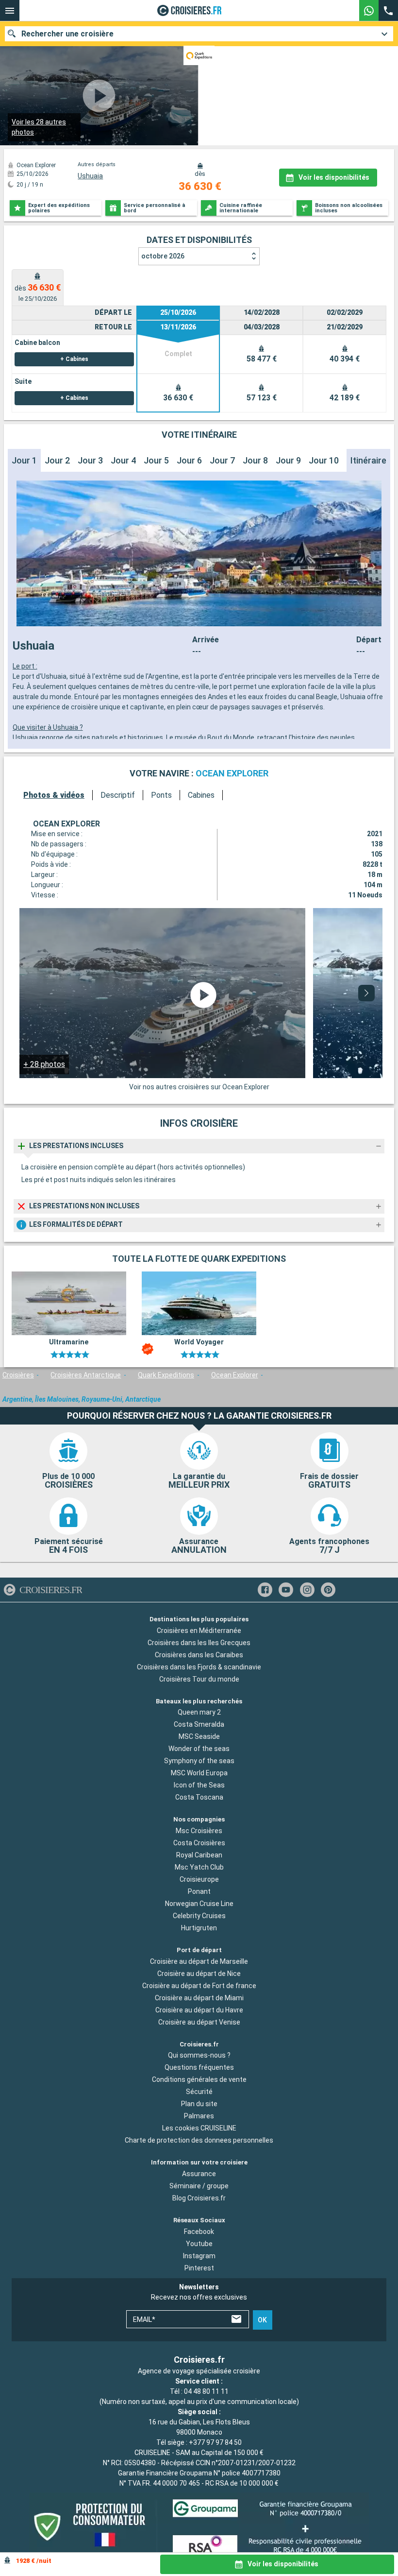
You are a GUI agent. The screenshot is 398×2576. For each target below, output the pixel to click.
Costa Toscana (199, 1798)
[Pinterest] (328, 1590)
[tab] (38, 287)
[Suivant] (366, 993)
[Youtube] (286, 1590)
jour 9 (288, 460)
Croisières (18, 1375)
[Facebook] (265, 1590)
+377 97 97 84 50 (215, 2442)
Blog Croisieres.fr (199, 2198)
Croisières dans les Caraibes (199, 1655)
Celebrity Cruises (199, 1916)
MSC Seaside (199, 1737)
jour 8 (255, 460)
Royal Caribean (199, 1855)
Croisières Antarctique (86, 1375)
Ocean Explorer (235, 1375)
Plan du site (199, 2104)
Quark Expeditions (166, 1375)
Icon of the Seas (199, 1786)
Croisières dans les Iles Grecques (199, 1643)
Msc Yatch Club (199, 1867)
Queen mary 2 (199, 1713)
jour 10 (324, 460)
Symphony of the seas (199, 1761)
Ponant (199, 1891)
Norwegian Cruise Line (199, 1904)
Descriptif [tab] (118, 795)
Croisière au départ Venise (199, 2022)
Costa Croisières (199, 1843)
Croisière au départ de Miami (199, 1998)
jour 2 (57, 460)
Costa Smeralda (199, 1725)
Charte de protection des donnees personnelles (199, 2141)
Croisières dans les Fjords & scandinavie (199, 1667)
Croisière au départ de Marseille (199, 1961)
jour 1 (24, 460)
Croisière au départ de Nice (199, 1974)
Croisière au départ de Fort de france (199, 1986)
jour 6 (189, 460)
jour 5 (156, 460)
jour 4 (123, 460)
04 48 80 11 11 (206, 2391)
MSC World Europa (199, 1773)
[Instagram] (307, 1590)
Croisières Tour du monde (199, 1679)
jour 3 (90, 460)
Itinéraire (368, 460)
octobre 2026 (163, 256)
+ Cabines (74, 359)
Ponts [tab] (161, 795)
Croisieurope (199, 1879)
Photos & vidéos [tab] (54, 795)
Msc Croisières (199, 1831)
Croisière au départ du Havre (199, 2010)
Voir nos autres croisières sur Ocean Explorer (199, 1087)
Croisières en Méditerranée (199, 1631)
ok (262, 2320)
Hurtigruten (199, 1928)
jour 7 (222, 460)
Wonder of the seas (199, 1749)
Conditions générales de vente (199, 2080)
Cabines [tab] (201, 795)
